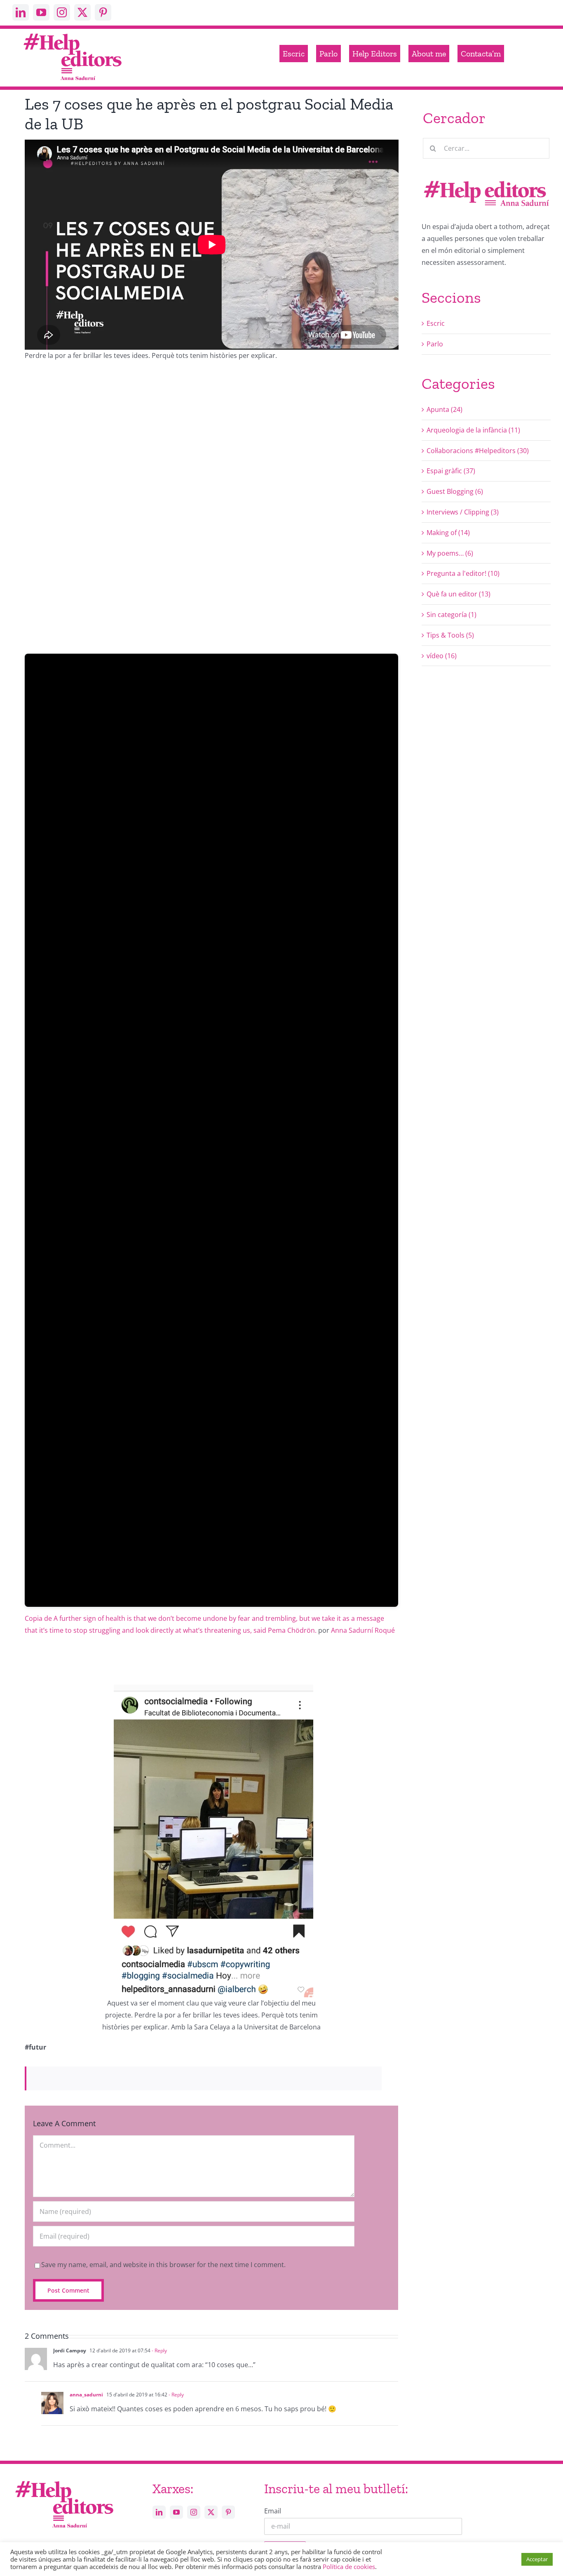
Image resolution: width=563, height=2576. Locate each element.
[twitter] (82, 12)
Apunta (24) (445, 409)
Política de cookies (349, 2567)
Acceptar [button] (537, 2559)
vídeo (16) (442, 656)
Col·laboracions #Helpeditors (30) (478, 451)
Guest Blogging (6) (455, 491)
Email (273, 2511)
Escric (436, 323)
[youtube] (41, 12)
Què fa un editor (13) (459, 594)
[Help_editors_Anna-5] (64, 2480)
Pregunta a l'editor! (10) (463, 573)
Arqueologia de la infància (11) (473, 430)
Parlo (435, 344)
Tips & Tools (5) (450, 635)
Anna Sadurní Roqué (363, 1630)
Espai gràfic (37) (451, 471)
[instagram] (62, 12)
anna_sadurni (86, 2395)
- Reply (159, 2350)
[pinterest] (103, 12)
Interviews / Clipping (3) (463, 512)
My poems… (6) (450, 553)
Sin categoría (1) (452, 615)
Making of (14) (448, 533)
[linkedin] (21, 12)
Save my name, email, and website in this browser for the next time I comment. (163, 2265)
